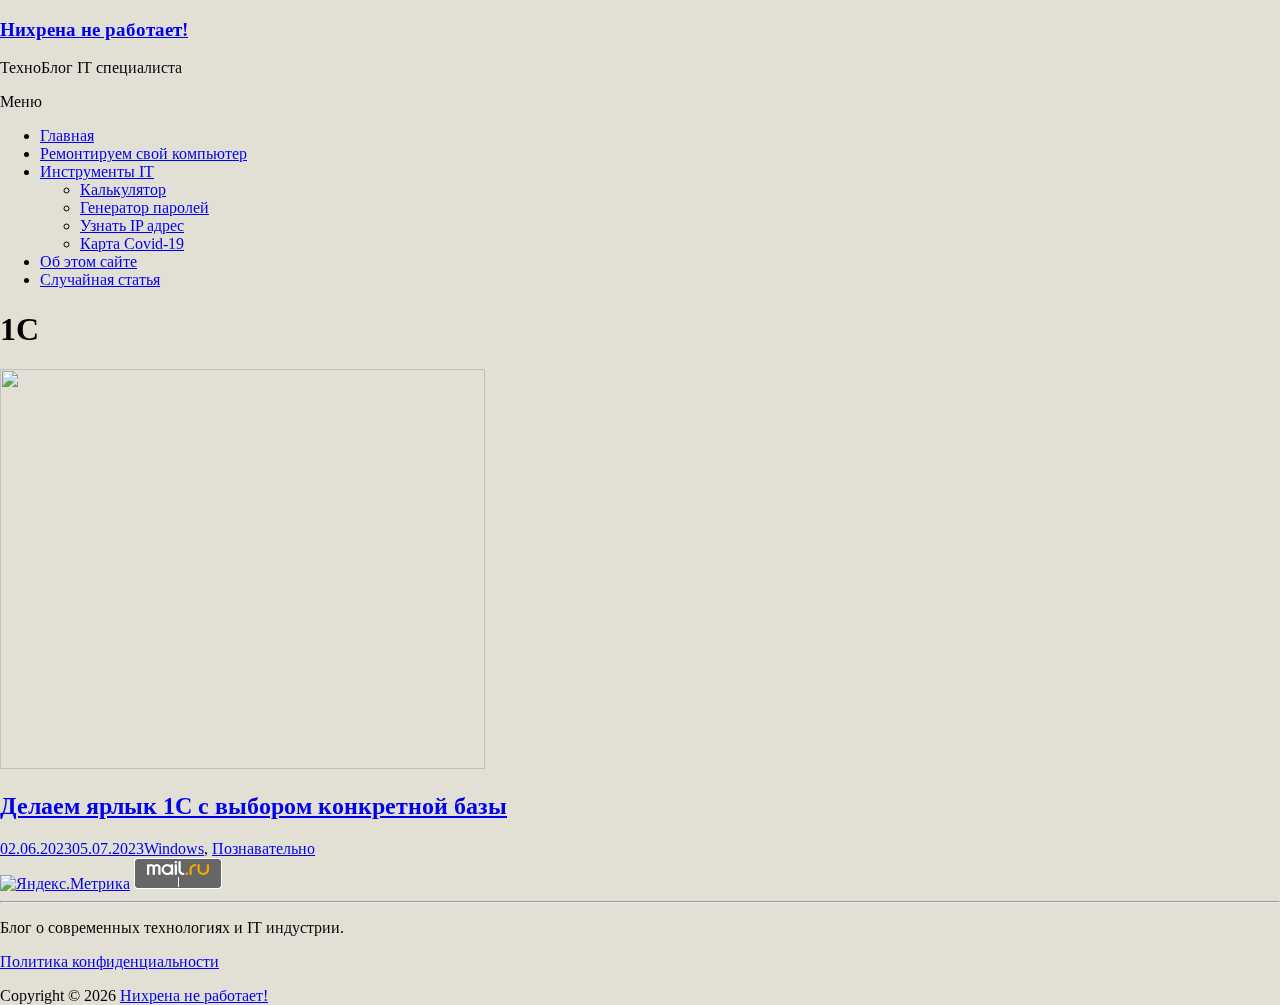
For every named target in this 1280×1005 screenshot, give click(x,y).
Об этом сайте (88, 261)
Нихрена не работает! (94, 29)
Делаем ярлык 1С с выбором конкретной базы (253, 806)
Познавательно (263, 848)
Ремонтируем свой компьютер (143, 153)
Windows (174, 848)
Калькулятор (123, 189)
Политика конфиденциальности (109, 961)
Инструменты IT (97, 171)
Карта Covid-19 (132, 243)
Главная (67, 135)
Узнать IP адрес (132, 225)
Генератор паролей (144, 207)
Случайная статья (100, 279)
